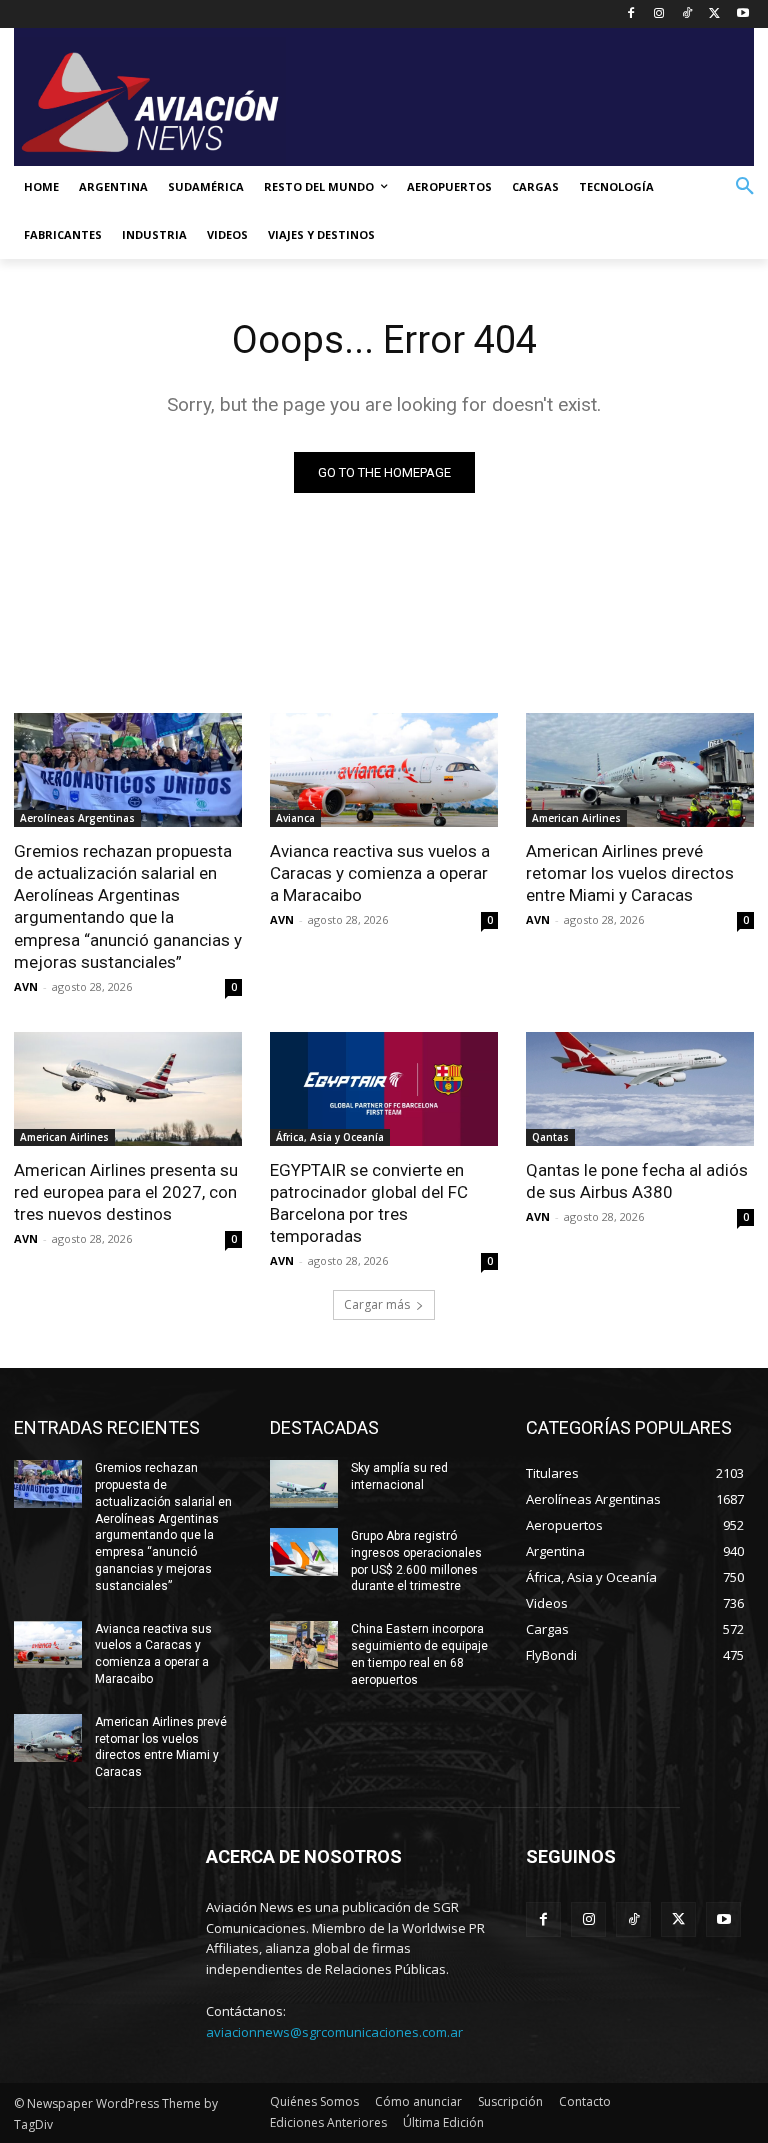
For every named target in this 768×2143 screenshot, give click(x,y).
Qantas (550, 1137)
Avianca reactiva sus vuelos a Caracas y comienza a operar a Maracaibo (380, 873)
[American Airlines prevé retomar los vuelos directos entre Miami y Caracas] (640, 770)
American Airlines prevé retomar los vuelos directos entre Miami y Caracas (630, 873)
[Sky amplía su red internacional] (304, 1484)
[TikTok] (687, 14)
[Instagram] (659, 14)
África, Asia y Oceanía (330, 1137)
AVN (26, 986)
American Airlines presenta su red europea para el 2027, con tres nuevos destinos (126, 1192)
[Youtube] (742, 14)
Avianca (295, 818)
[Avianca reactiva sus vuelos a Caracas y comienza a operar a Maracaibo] (384, 770)
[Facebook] (631, 14)
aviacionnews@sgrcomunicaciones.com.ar (334, 2032)
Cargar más (377, 1304)
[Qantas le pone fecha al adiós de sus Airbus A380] (640, 1089)
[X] (714, 14)
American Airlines (576, 818)
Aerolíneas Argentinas (77, 818)
